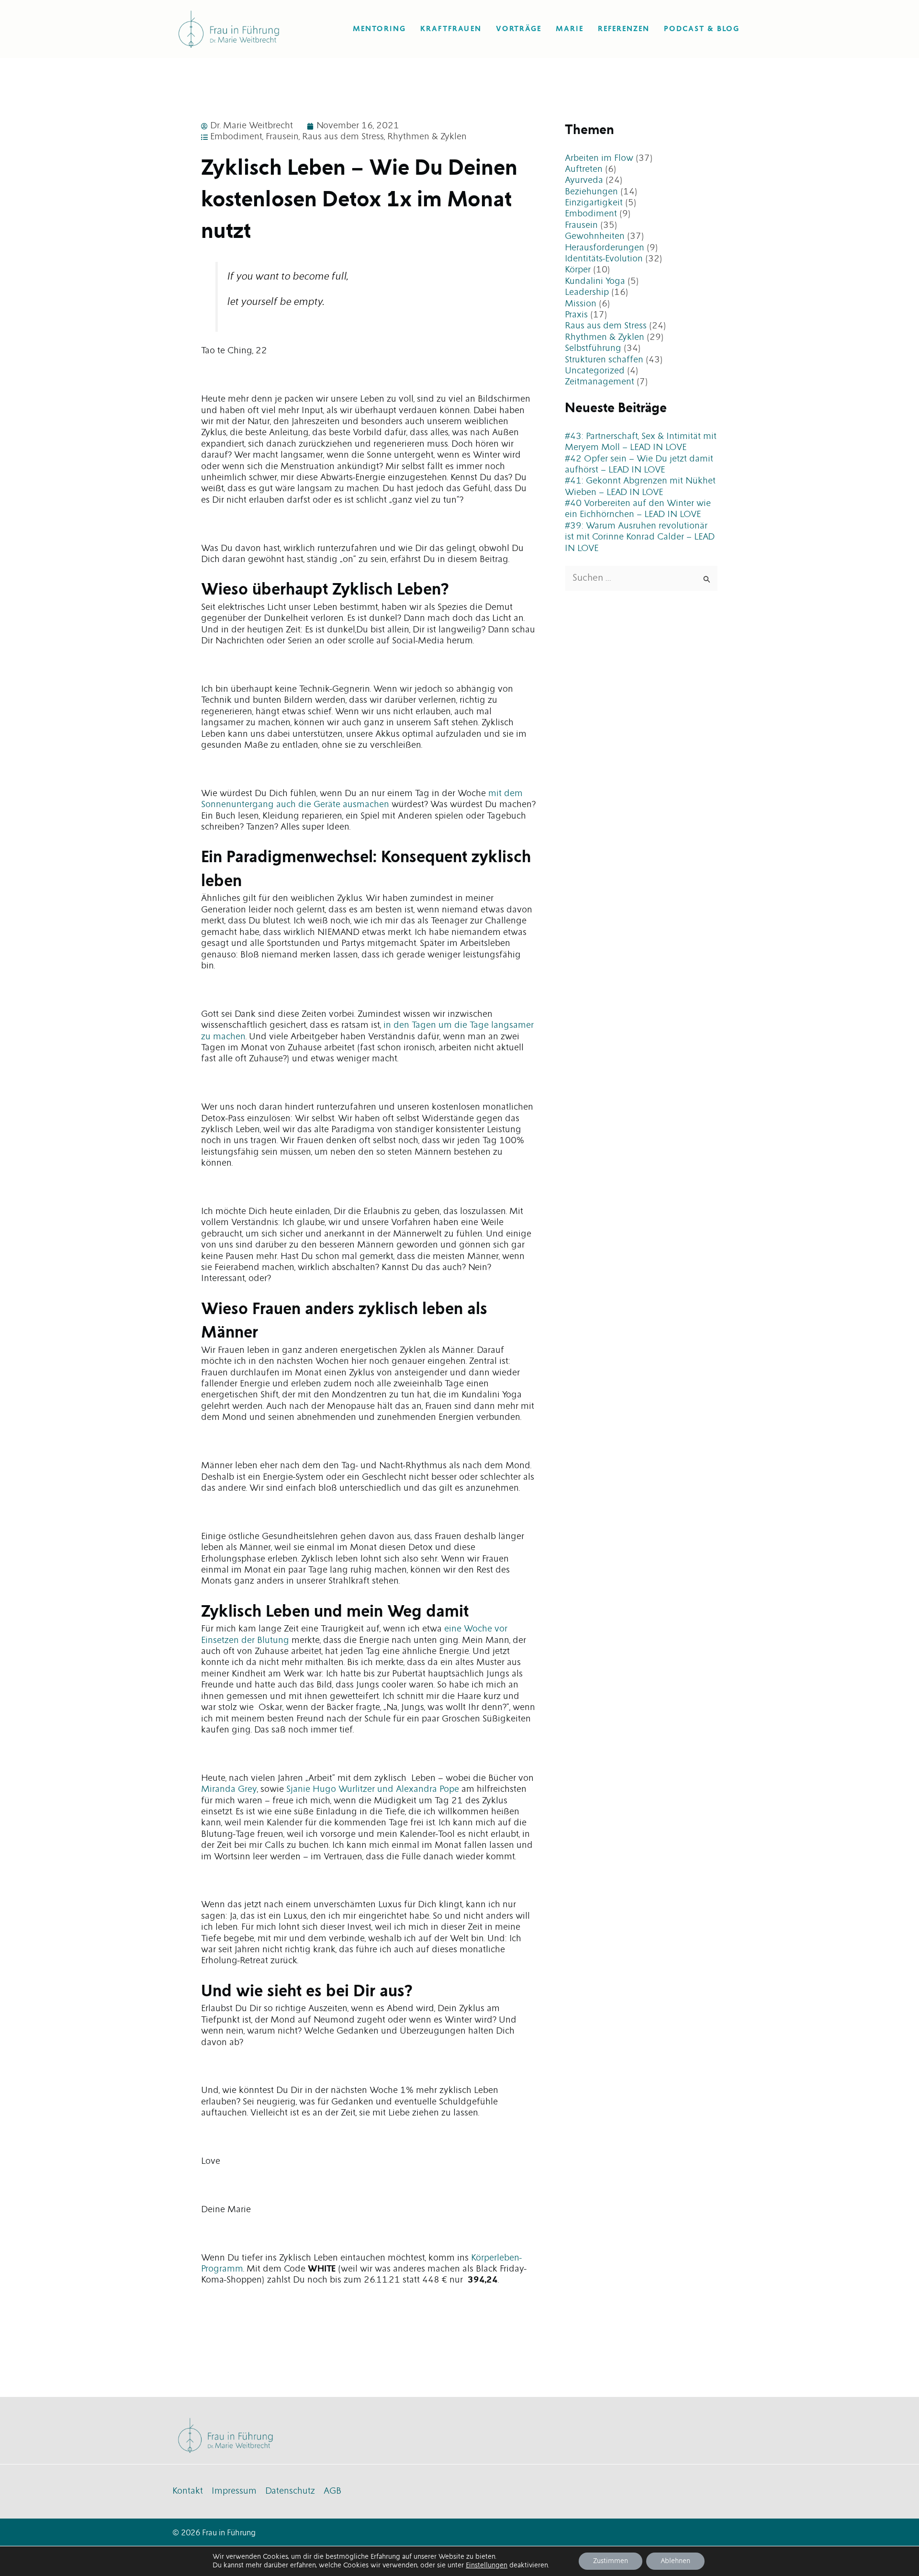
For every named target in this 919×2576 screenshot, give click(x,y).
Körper (578, 270)
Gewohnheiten (595, 236)
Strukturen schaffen (604, 360)
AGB (332, 2491)
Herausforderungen (605, 248)
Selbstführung (593, 349)
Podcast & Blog (702, 29)
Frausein (282, 137)
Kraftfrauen (451, 29)
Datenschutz (290, 2491)
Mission (581, 304)
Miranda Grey (229, 1789)
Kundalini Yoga (595, 281)
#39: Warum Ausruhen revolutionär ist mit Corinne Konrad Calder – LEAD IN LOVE (640, 537)
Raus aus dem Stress (343, 137)
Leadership (587, 292)
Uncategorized (595, 371)
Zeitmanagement (600, 382)
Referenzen (624, 29)
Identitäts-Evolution (604, 259)
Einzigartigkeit (594, 203)
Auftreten (584, 169)
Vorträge (519, 29)
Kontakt (188, 2491)
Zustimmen (611, 2561)
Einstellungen (487, 2565)
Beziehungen (591, 192)
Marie (570, 29)
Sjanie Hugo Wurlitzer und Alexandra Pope (373, 1789)
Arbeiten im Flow (599, 158)
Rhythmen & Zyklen (427, 137)
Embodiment (236, 137)
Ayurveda (584, 180)
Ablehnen (675, 2561)
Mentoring (379, 29)
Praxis (576, 315)
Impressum (234, 2491)
